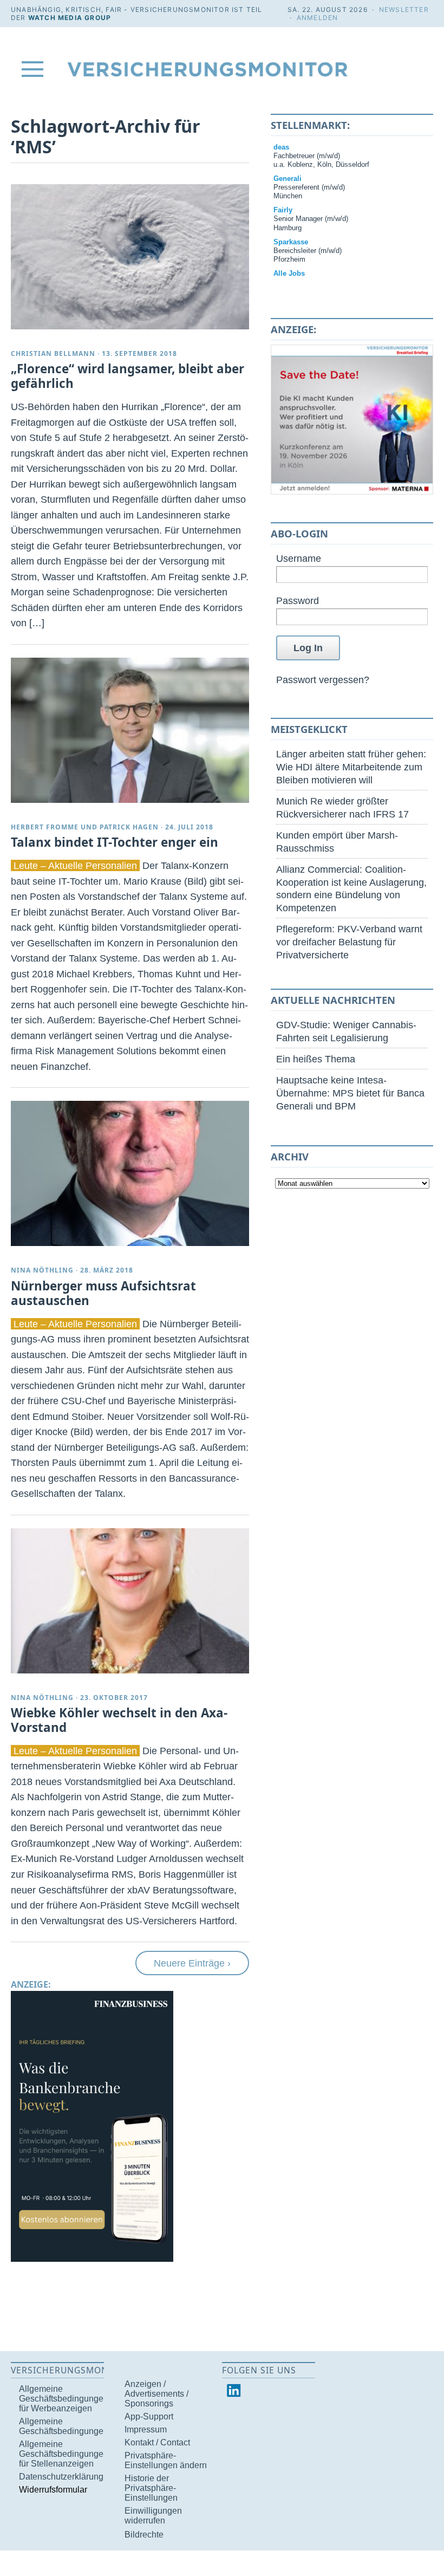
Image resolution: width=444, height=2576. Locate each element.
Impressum (146, 2429)
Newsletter (404, 9)
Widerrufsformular (53, 2490)
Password (298, 601)
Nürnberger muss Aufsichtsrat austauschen (103, 1293)
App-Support (149, 2416)
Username (299, 558)
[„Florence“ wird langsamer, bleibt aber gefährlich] (130, 257)
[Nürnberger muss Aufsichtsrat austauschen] (130, 1173)
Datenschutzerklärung (61, 2477)
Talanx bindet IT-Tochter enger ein (115, 842)
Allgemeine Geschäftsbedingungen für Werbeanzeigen (64, 2399)
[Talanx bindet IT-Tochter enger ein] (130, 730)
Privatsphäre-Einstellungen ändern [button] (166, 2460)
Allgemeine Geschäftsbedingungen (64, 2426)
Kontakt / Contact (157, 2442)
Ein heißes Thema (316, 1059)
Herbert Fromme (45, 827)
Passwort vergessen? (323, 680)
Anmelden (318, 18)
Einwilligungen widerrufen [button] (153, 2516)
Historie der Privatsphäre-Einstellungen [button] (151, 2488)
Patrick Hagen (129, 827)
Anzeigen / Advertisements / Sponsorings (156, 2394)
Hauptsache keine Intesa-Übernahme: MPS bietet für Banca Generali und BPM (350, 1093)
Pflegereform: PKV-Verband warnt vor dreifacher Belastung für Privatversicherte (349, 942)
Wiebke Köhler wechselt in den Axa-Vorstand (119, 1720)
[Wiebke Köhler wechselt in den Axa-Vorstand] (130, 1601)
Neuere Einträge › (192, 1963)
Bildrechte (144, 2535)
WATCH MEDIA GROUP (70, 18)
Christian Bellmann (53, 353)
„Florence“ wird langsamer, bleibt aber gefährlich (128, 376)
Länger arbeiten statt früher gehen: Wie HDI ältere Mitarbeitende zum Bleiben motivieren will (351, 767)
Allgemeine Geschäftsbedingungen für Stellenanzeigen (64, 2454)
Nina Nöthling (42, 1270)
